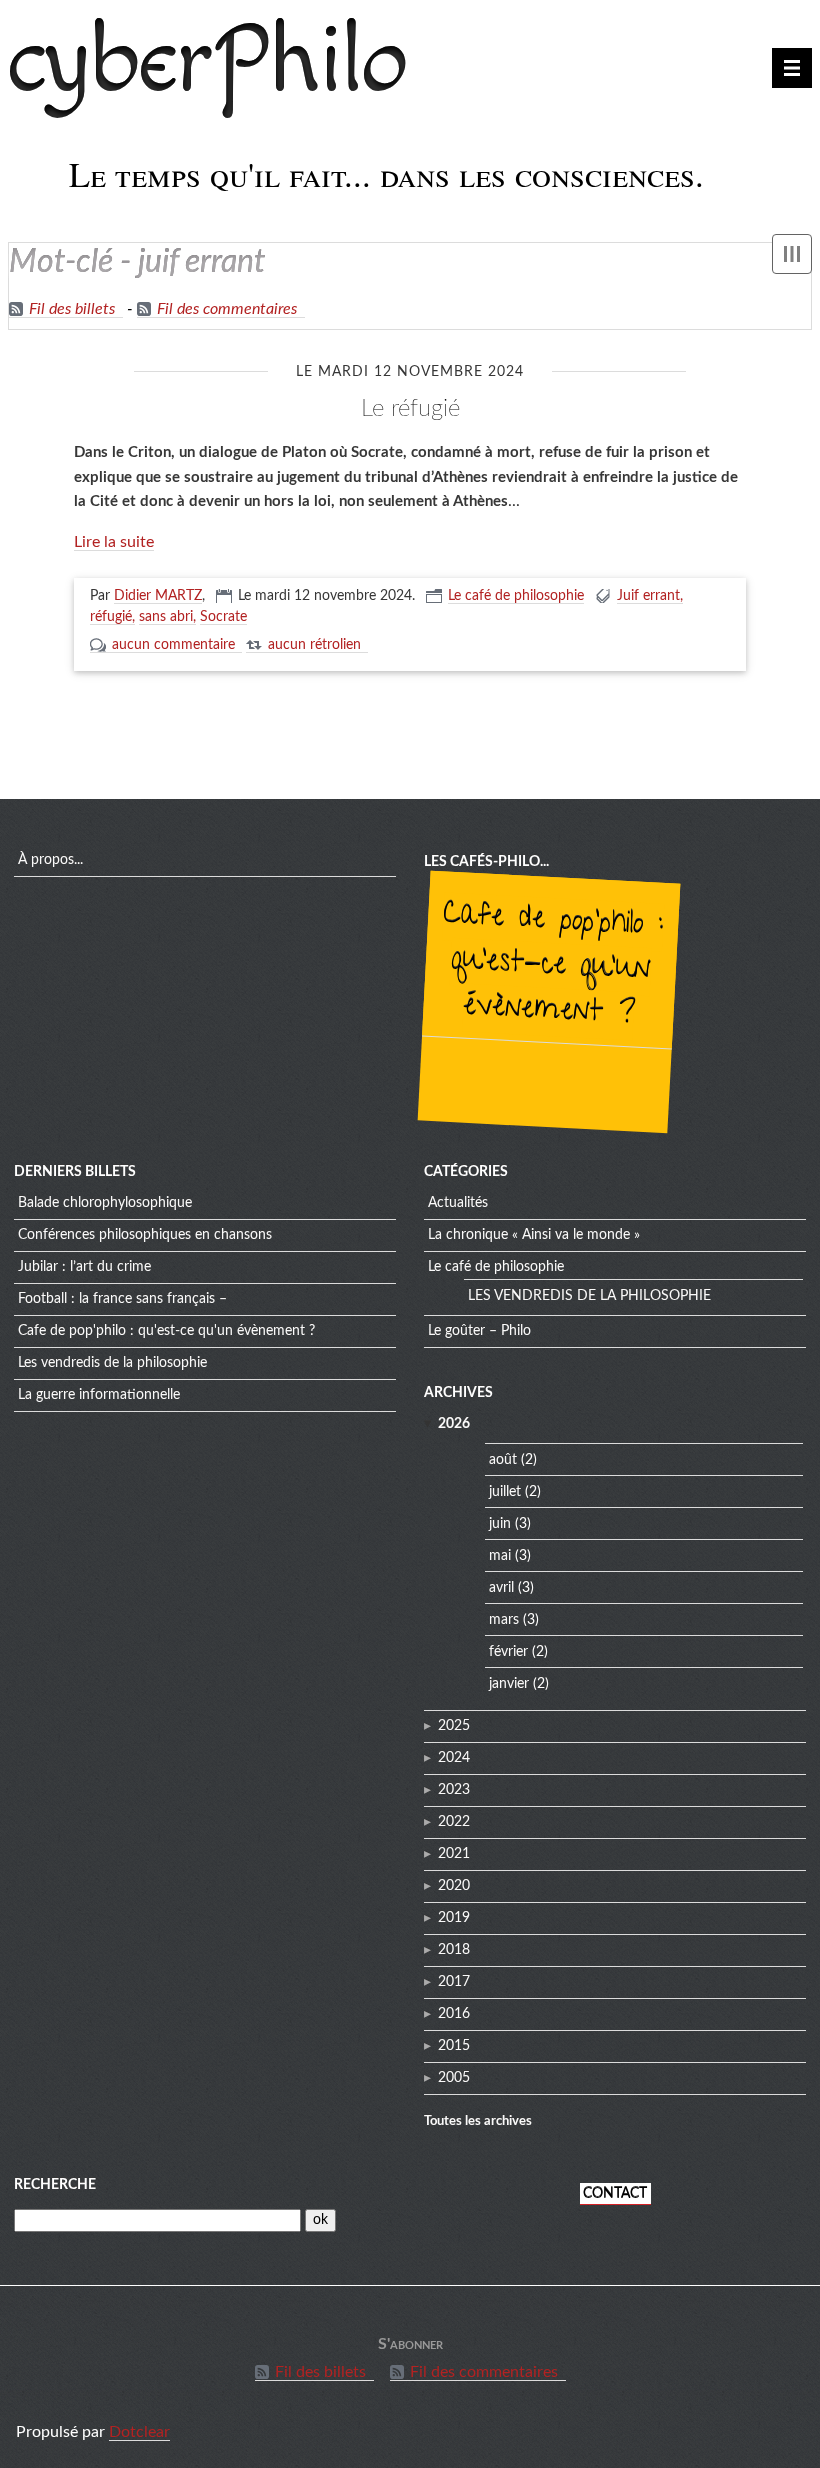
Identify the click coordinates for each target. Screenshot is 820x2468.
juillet (505, 1492)
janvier (509, 1684)
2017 (454, 1982)
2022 (454, 1822)
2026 (454, 1424)
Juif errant (648, 596)
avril (501, 1588)
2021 (454, 1854)
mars (504, 1620)
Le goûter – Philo (479, 1331)
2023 (454, 1790)
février (508, 1652)
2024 (454, 1758)
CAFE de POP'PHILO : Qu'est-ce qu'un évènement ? (553, 966)
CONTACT (615, 2194)
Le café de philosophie (516, 596)
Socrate (223, 617)
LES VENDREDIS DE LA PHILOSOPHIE (112, 1363)
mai (500, 1556)
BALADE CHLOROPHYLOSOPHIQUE (105, 1203)
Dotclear (139, 2432)
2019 (454, 1918)
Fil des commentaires (227, 309)
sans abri (166, 617)
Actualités (458, 1203)
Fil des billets (72, 309)
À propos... (50, 860)
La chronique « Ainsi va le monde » (534, 1235)
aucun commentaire (173, 645)
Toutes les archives (478, 2121)
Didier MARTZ (158, 596)
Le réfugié (410, 409)
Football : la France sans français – (122, 1299)
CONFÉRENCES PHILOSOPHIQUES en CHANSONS (145, 1235)
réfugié (111, 617)
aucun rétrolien (314, 645)
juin (500, 1524)
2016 (454, 2014)
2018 (454, 1950)
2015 (454, 2046)
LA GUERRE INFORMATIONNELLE (99, 1395)
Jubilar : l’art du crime (84, 1267)
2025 (454, 1726)
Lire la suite (114, 542)
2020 (454, 1886)
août (503, 1460)
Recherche (55, 2185)
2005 (454, 2078)
